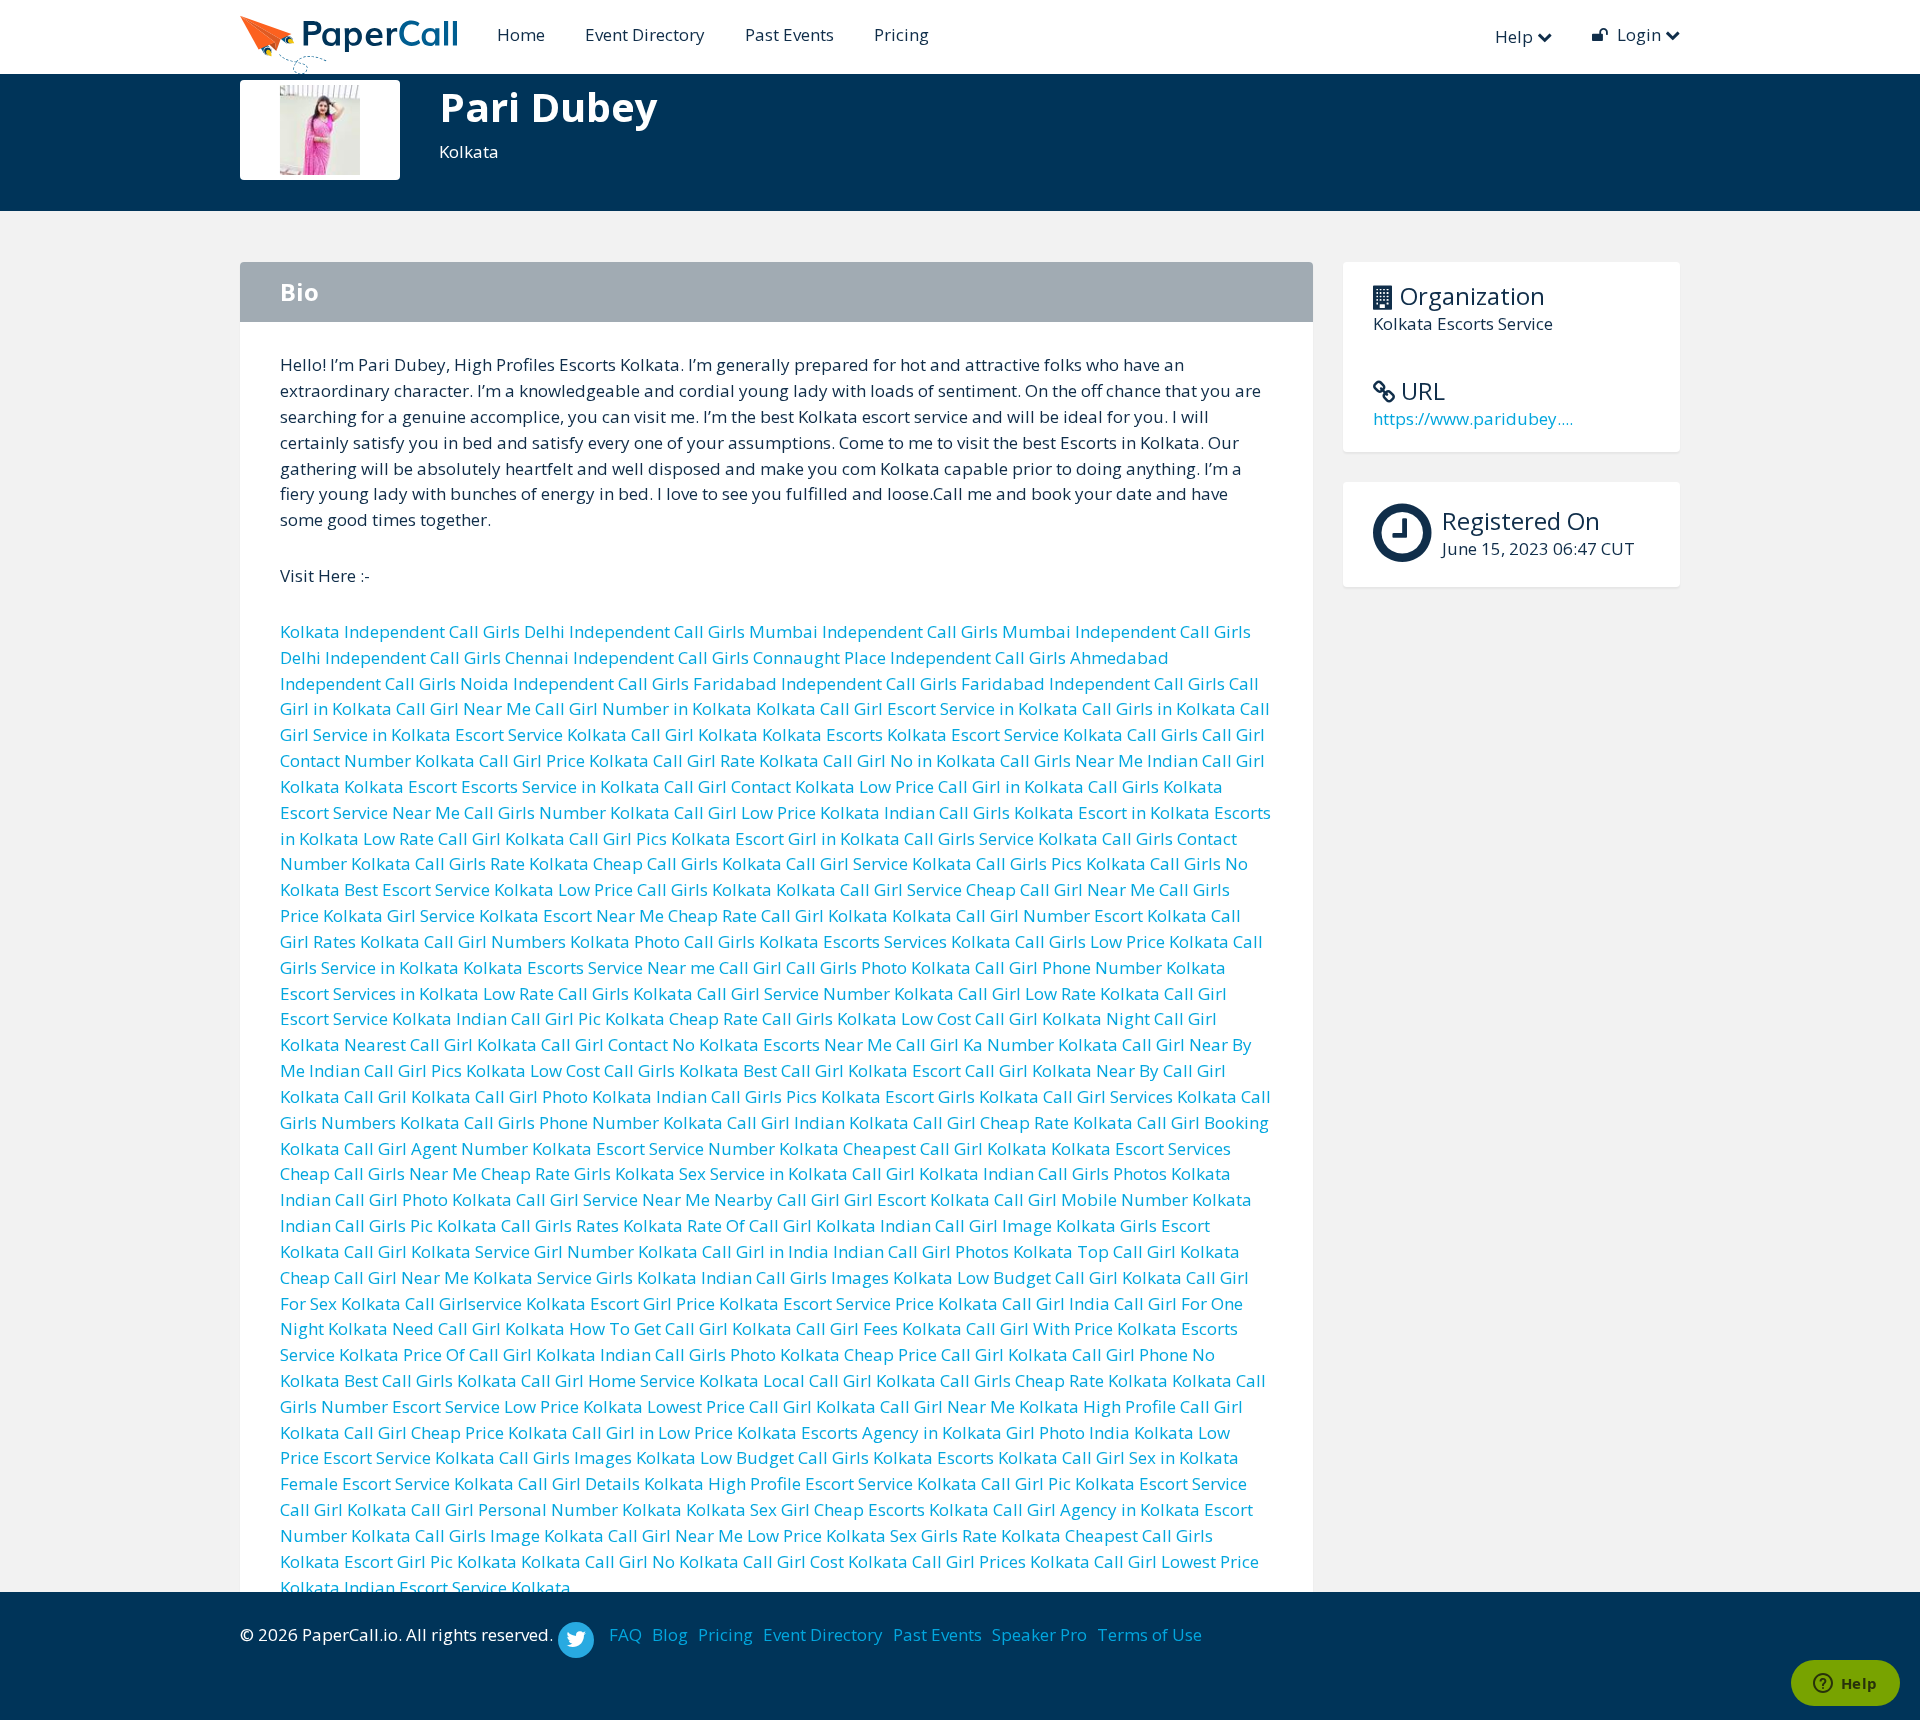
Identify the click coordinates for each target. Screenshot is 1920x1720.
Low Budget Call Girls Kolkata (816, 1457)
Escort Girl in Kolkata (817, 838)
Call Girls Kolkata (1155, 786)
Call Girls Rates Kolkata (592, 1225)
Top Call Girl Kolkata (1158, 1251)
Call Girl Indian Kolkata (818, 1122)
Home (521, 34)
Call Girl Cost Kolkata (825, 1561)
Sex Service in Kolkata (763, 1173)
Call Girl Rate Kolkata (736, 760)
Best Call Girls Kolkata (430, 1380)
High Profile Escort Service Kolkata (842, 1483)
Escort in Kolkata (1144, 812)
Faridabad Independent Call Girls (825, 683)
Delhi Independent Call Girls (634, 631)
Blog (670, 1634)
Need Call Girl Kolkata (478, 1328)
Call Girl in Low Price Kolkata (684, 1432)
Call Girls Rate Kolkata (502, 863)
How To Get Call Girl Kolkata (680, 1328)
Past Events (789, 34)
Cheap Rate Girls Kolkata (578, 1173)
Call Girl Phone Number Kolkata (1100, 967)
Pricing (901, 34)
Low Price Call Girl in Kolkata (971, 786)
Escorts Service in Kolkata (560, 786)
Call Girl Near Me (463, 708)
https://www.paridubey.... (1473, 418)
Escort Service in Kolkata (982, 708)
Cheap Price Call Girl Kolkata (956, 1354)
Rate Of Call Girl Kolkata (781, 1225)
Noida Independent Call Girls (574, 683)
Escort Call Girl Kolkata (1002, 1070)
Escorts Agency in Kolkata (901, 1432)
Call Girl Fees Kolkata (879, 1328)
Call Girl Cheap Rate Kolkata (1023, 1122)
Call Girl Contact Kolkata (759, 786)
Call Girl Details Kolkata (611, 1483)
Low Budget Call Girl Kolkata (1069, 1277)
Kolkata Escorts (822, 734)
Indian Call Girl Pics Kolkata (417, 1070)
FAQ (625, 1634)
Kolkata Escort (400, 786)
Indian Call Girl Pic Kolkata (560, 1018)
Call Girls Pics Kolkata (1061, 863)
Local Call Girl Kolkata (849, 1380)
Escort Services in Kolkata (379, 993)
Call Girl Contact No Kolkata (650, 1044)
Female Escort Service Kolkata (397, 1483)
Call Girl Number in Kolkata (643, 708)
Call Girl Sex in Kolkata (1150, 1457)
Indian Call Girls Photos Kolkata (1107, 1173)
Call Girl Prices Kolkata (1001, 1561)
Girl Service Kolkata (463, 915)
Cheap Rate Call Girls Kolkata (783, 1018)
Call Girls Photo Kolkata (878, 967)
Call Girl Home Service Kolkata (640, 1380)
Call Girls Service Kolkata (1001, 838)
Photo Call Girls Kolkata (726, 941)
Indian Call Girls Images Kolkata (827, 1277)
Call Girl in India (765, 1251)
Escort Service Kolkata (541, 734)
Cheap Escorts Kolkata (901, 1509)
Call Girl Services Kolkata (1140, 1096)
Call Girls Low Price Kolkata (1122, 941)
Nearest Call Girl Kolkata (440, 1044)
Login (1639, 34)
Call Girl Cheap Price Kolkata (456, 1432)
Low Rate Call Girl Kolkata (464, 838)
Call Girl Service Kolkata (879, 863)
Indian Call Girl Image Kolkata (998, 1225)
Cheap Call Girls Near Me (378, 1173)
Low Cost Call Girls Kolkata (634, 1070)
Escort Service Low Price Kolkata (517, 1406)
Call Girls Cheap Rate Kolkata (1054, 1380)
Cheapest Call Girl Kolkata (945, 1148)
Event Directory (645, 34)
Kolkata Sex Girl (748, 1509)
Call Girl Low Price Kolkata (777, 812)
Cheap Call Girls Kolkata (687, 863)
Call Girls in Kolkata (1159, 708)
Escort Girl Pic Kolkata (430, 1561)
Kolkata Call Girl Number (991, 915)
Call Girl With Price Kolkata (1071, 1328)
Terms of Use (1149, 1634)
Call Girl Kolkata (694, 734)
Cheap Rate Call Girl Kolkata (778, 915)
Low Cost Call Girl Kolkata (1001, 1018)
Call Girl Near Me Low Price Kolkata (747, 1535)
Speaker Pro (1039, 1634)
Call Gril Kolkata (407, 1096)
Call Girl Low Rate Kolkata (1059, 993)
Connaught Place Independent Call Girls (909, 657)
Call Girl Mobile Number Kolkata (1123, 1199)
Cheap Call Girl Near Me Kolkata (406, 1277)
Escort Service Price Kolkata (890, 1303)
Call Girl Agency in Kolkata (1096, 1509)
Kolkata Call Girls (1130, 734)
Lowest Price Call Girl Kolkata (761, 1406)
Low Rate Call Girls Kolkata (588, 993)
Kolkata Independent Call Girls (400, 631)
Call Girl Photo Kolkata (563, 1096)
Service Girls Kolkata (617, 1277)
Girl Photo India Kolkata (1100, 1432)
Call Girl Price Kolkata (564, 760)
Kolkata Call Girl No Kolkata (630, 1561)
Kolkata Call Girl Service (869, 889)
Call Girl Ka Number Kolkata (1007, 1044)
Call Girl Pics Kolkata (650, 838)
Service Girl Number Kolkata (586, 1251)
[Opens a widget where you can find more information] (1845, 1685)
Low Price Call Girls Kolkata (665, 889)
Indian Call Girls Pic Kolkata (388, 1225)
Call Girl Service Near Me (613, 1199)
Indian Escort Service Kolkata (457, 1587)
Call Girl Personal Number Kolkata (546, 1509)
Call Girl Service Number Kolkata (825, 993)
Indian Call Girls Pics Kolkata (768, 1096)
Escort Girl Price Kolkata (684, 1303)
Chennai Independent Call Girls (627, 657)
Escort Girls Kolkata (962, 1096)
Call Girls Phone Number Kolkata (593, 1122)
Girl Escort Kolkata (917, 1199)
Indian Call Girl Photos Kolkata (953, 1251)
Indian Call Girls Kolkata (979, 812)
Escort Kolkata (1150, 915)
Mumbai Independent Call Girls (873, 631)
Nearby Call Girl (777, 1199)
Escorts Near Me (827, 1044)
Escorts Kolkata (997, 1457)
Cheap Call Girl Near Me (1060, 889)
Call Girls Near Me (1071, 760)
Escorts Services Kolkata (917, 941)
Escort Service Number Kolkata (717, 1148)
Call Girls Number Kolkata (567, 812)
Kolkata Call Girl (819, 708)
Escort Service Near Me (370, 812)
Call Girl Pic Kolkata (1058, 1483)
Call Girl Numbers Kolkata (527, 941)
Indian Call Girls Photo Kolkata (720, 1354)
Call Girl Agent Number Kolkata (468, 1148)
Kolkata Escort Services (1141, 1148)
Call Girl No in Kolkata (909, 760)
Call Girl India (1056, 1303)
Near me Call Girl (714, 967)
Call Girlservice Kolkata (495, 1303)
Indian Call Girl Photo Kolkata (396, 1199)
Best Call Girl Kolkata (825, 1070)
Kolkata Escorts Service (553, 967)
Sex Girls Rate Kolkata (975, 1535)
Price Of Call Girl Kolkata (499, 1354)
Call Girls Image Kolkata (509, 1535)
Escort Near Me (603, 915)
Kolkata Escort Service (973, 734)
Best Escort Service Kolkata (449, 889)
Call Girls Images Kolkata (597, 1457)
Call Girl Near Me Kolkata (979, 1406)
